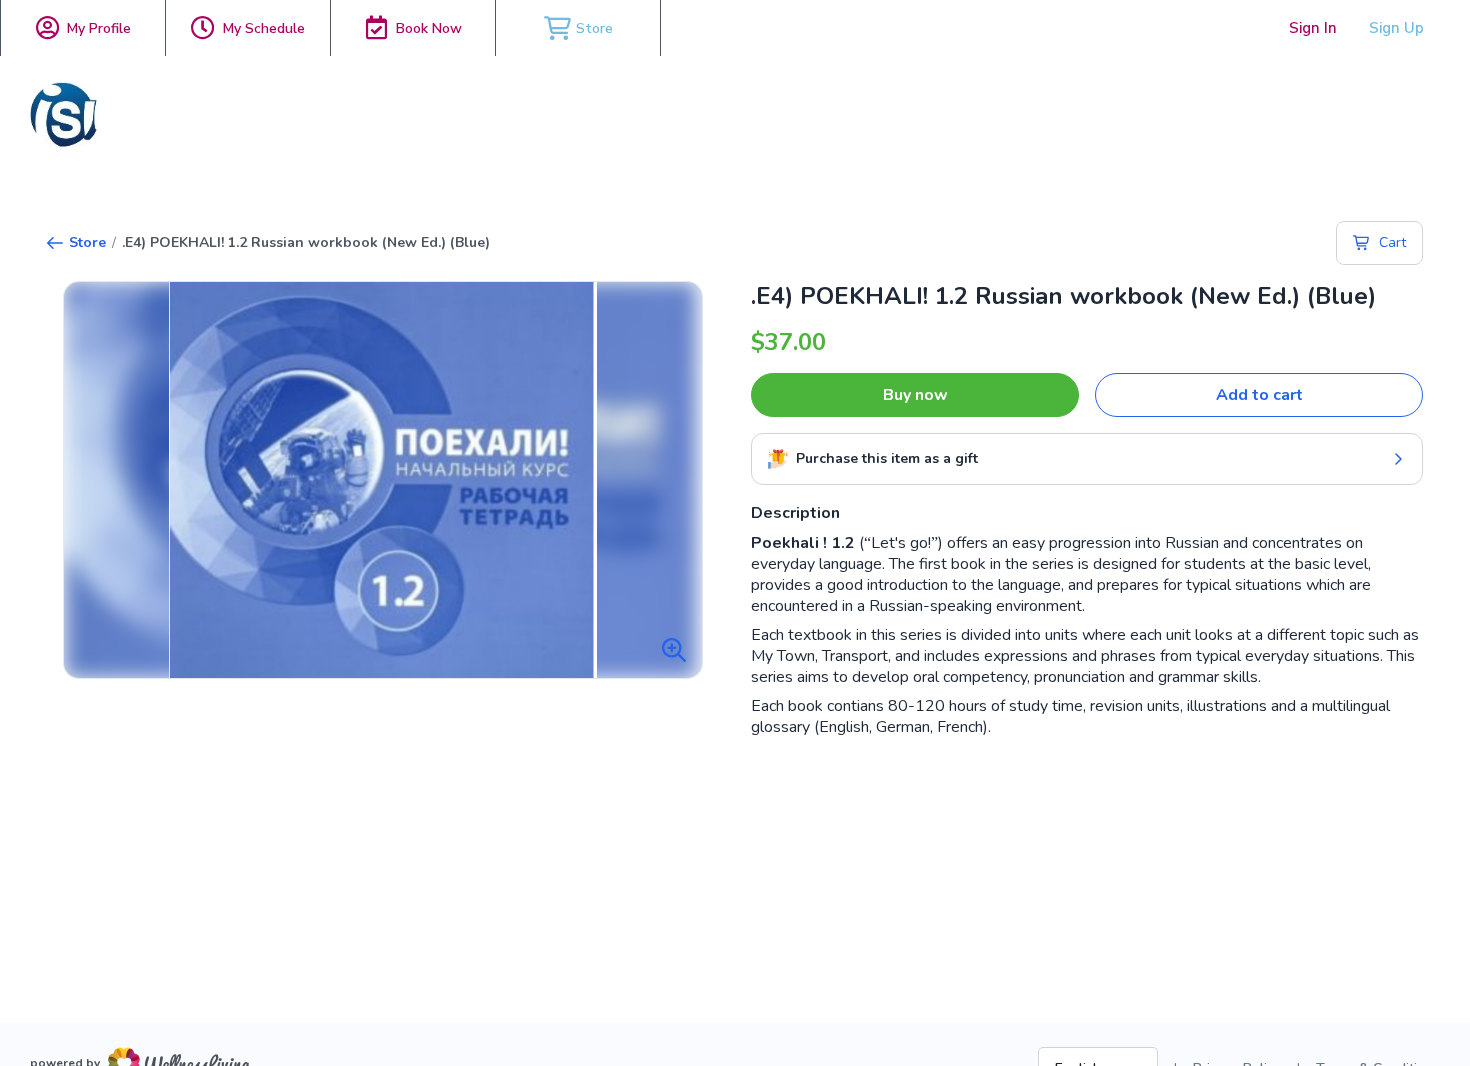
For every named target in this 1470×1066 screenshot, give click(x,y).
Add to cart (1259, 395)
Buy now (915, 395)
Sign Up (1396, 28)
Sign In (1313, 28)
